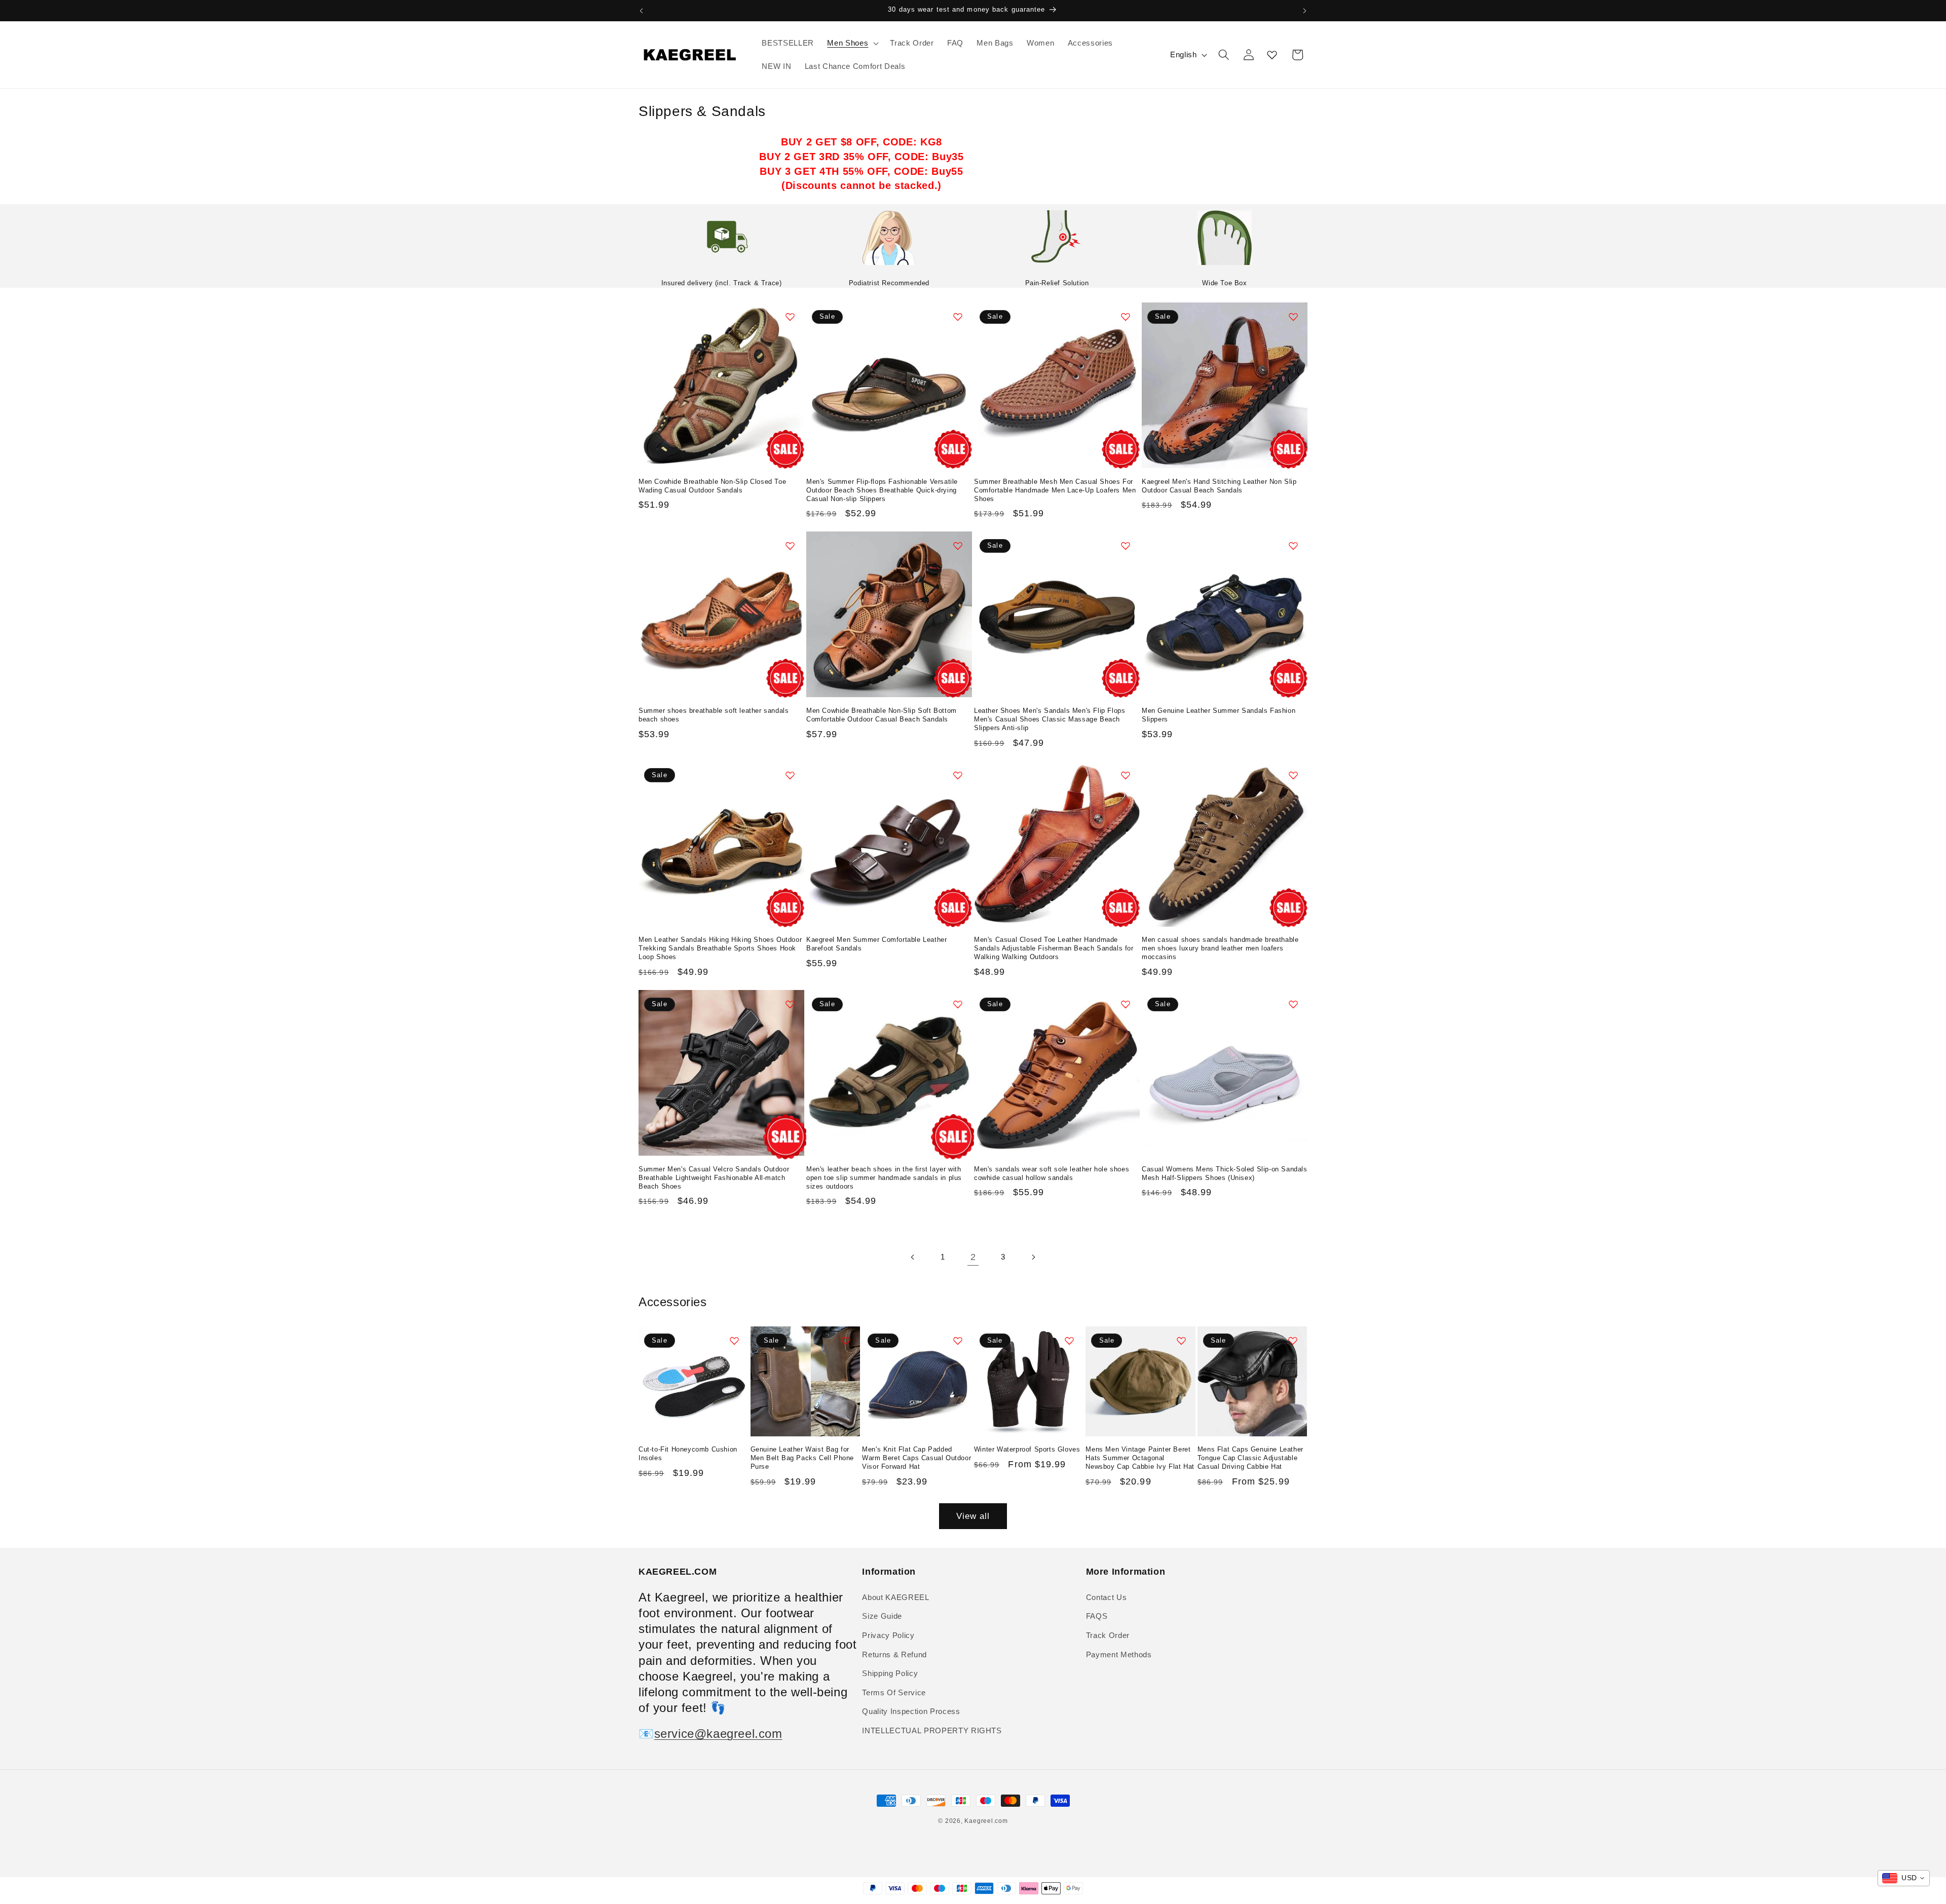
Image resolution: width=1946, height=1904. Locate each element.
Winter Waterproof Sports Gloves (1027, 1449)
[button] (852, 43)
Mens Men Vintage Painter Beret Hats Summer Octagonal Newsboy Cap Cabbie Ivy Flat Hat (1140, 1458)
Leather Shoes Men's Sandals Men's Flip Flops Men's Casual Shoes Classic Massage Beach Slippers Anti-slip (1050, 719)
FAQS (1097, 1616)
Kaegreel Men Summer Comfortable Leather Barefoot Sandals (876, 944)
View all (973, 1516)
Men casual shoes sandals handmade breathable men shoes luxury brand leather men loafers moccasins (1220, 948)
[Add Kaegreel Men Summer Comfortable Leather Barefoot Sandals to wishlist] (958, 775)
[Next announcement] (1305, 11)
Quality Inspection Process (911, 1711)
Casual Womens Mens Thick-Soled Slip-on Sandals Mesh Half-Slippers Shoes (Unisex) (1225, 1173)
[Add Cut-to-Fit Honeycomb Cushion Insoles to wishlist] (734, 1341)
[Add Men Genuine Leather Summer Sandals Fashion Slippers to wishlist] (1293, 546)
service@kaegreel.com (718, 1734)
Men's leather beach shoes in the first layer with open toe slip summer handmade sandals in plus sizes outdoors (884, 1178)
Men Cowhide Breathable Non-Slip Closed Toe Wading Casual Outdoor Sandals (712, 486)
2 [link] (973, 1257)
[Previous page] (913, 1257)
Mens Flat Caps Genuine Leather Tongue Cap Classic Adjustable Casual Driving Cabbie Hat (1250, 1458)
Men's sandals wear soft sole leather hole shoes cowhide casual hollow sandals (1052, 1173)
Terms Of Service (894, 1692)
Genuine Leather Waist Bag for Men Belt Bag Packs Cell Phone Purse (802, 1458)
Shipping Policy (890, 1673)
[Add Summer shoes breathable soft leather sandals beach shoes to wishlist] (790, 546)
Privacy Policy (888, 1635)
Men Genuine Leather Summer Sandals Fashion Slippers (1219, 715)
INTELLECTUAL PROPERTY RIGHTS (932, 1730)
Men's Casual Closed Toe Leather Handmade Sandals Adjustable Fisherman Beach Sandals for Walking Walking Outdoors (1054, 948)
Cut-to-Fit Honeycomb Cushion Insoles (688, 1454)
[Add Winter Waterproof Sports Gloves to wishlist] (1069, 1341)
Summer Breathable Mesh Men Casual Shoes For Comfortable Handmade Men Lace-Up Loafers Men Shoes (1055, 490)
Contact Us (1107, 1597)
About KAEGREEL (895, 1597)
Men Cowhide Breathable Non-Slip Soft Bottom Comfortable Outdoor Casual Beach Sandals (882, 715)
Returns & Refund (894, 1654)
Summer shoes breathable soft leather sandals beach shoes (714, 715)
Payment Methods (1119, 1654)
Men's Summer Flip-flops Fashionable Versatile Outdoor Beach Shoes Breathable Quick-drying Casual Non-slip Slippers (882, 490)
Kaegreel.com (986, 1821)
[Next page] (1033, 1257)
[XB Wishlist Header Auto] (1272, 55)
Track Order (1108, 1635)
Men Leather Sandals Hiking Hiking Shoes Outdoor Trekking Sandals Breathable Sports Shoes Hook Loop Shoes (720, 948)
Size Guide (882, 1616)
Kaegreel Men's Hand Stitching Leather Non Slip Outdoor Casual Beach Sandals (1219, 486)
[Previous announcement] (642, 11)
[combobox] (1904, 1878)
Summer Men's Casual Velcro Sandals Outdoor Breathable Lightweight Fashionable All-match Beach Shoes (714, 1178)
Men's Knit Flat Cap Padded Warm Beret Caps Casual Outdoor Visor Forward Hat (916, 1458)
